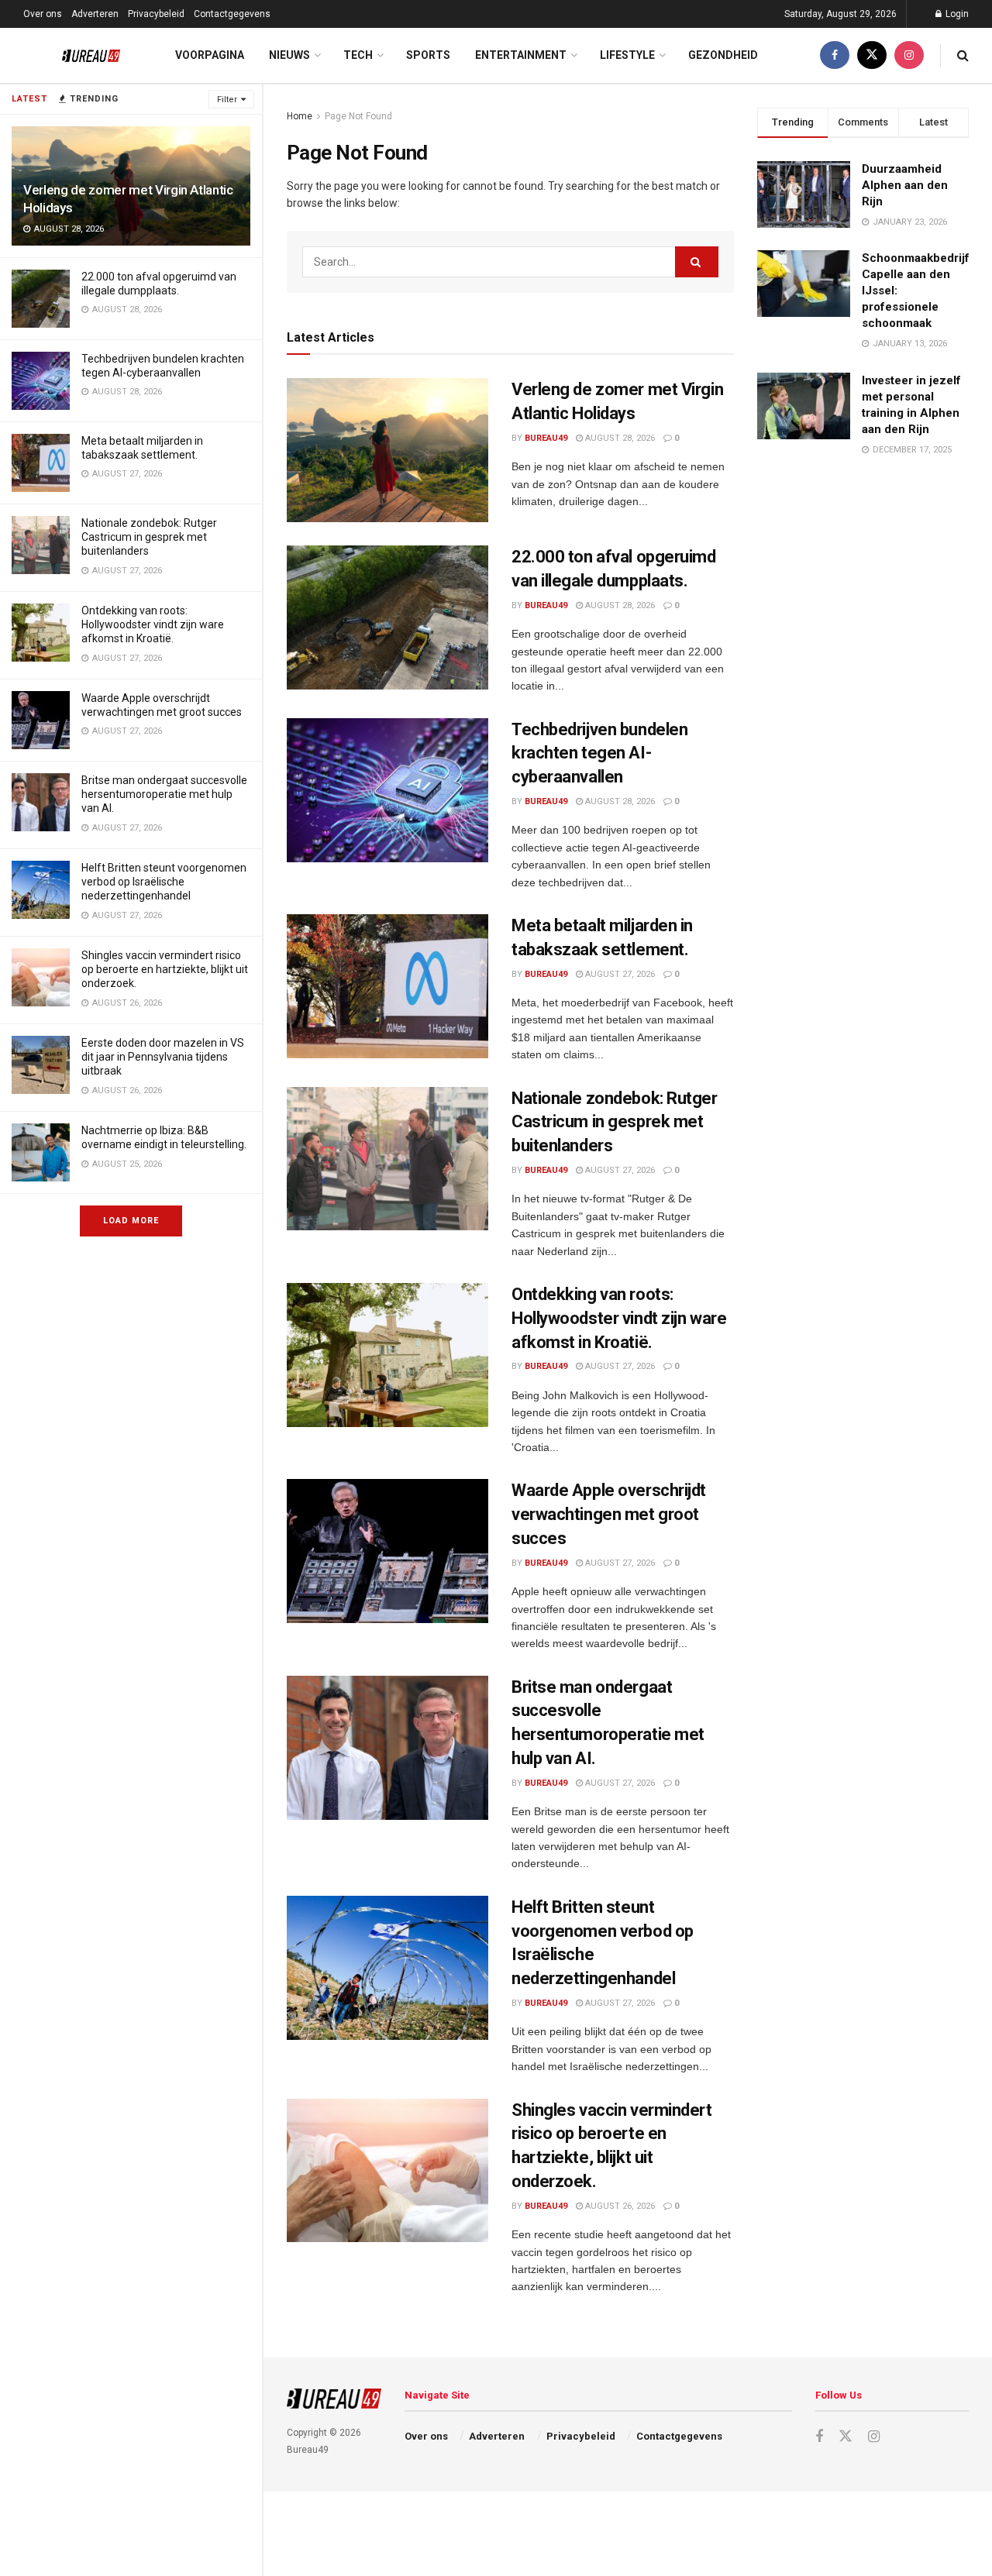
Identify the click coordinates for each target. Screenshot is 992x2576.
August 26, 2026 (619, 2206)
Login (956, 14)
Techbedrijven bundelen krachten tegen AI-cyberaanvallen (599, 753)
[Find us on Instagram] (909, 55)
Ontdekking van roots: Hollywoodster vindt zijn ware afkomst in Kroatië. (153, 624)
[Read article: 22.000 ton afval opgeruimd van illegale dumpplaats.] (387, 617)
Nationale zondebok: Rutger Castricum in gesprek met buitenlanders (149, 537)
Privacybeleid (156, 14)
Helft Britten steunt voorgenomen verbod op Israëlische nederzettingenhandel (164, 882)
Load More (131, 1221)
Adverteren (95, 14)
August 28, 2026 (619, 438)
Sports (428, 55)
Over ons (43, 14)
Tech (358, 55)
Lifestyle (627, 55)
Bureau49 (546, 438)
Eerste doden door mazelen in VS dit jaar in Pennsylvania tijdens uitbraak (163, 1057)
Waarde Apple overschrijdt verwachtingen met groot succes (609, 1514)
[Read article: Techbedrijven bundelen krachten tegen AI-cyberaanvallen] (387, 790)
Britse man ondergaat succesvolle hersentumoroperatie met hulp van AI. (164, 794)
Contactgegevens (232, 14)
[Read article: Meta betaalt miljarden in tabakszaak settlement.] (387, 986)
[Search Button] (963, 55)
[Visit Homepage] (79, 56)
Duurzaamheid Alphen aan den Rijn (905, 185)
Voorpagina (210, 55)
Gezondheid (723, 55)
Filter (227, 100)
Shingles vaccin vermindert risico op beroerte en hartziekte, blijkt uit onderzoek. (165, 969)
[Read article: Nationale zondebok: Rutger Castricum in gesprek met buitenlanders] (387, 1159)
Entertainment (521, 55)
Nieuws (289, 55)
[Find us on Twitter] (872, 55)
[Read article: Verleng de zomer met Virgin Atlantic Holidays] (387, 450)
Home (300, 116)
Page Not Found (358, 116)
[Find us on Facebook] (835, 55)
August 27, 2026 (619, 974)
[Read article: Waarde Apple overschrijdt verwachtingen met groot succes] (387, 1551)
